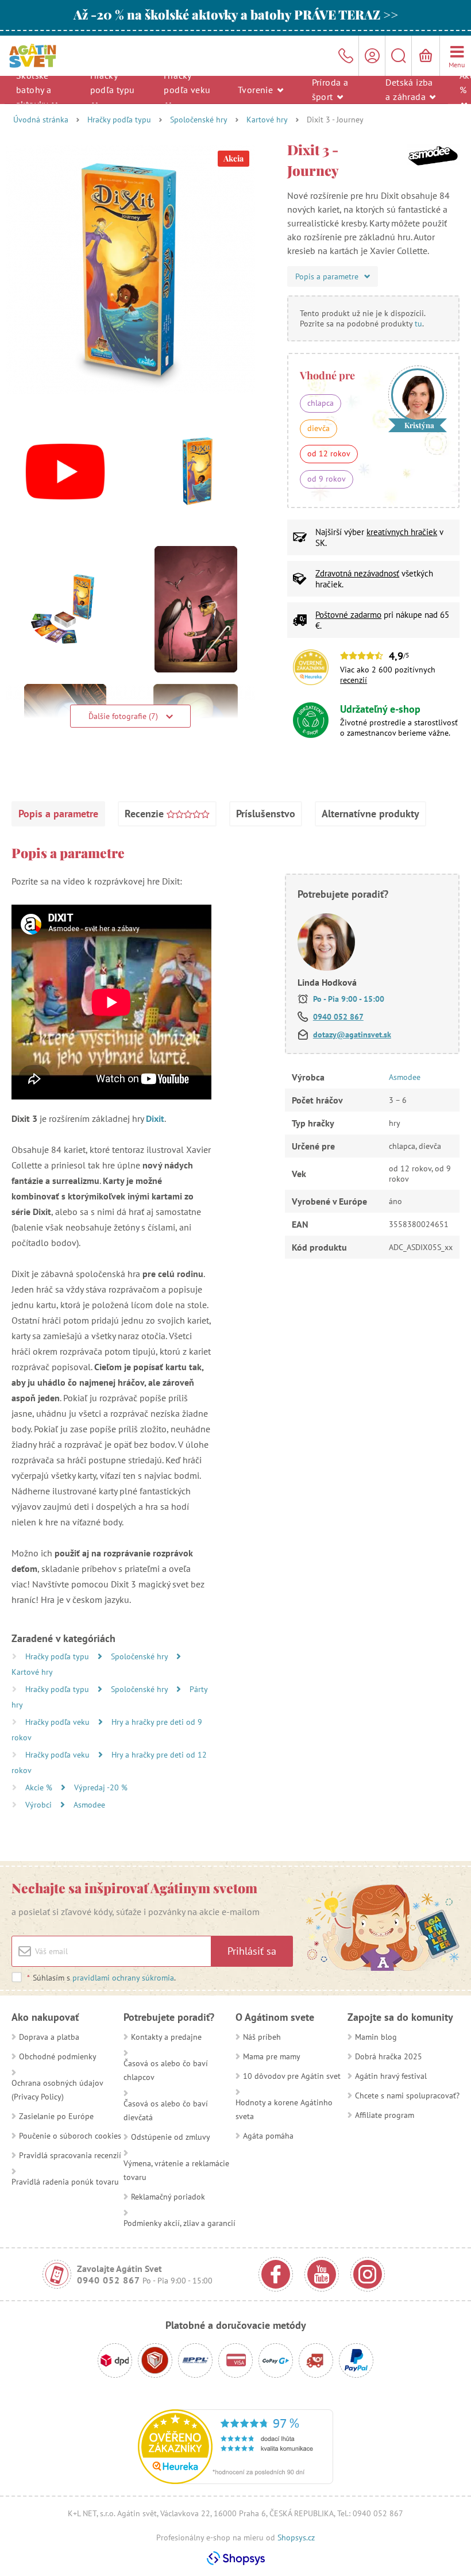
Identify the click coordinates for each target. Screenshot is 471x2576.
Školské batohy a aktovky (34, 89)
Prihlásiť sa (252, 1951)
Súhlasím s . (101, 1978)
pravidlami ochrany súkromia (123, 1978)
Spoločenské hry (199, 120)
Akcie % (40, 1787)
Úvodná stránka (41, 120)
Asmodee (89, 1805)
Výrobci (40, 1805)
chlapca (321, 403)
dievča (318, 428)
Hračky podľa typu (113, 82)
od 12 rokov (329, 453)
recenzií (354, 680)
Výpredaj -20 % (101, 1787)
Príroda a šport (330, 89)
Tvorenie (257, 89)
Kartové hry (267, 120)
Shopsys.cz (296, 2537)
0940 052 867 (338, 1017)
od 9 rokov (327, 479)
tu (418, 324)
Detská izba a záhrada (409, 89)
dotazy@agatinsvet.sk (352, 1035)
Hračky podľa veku (187, 82)
